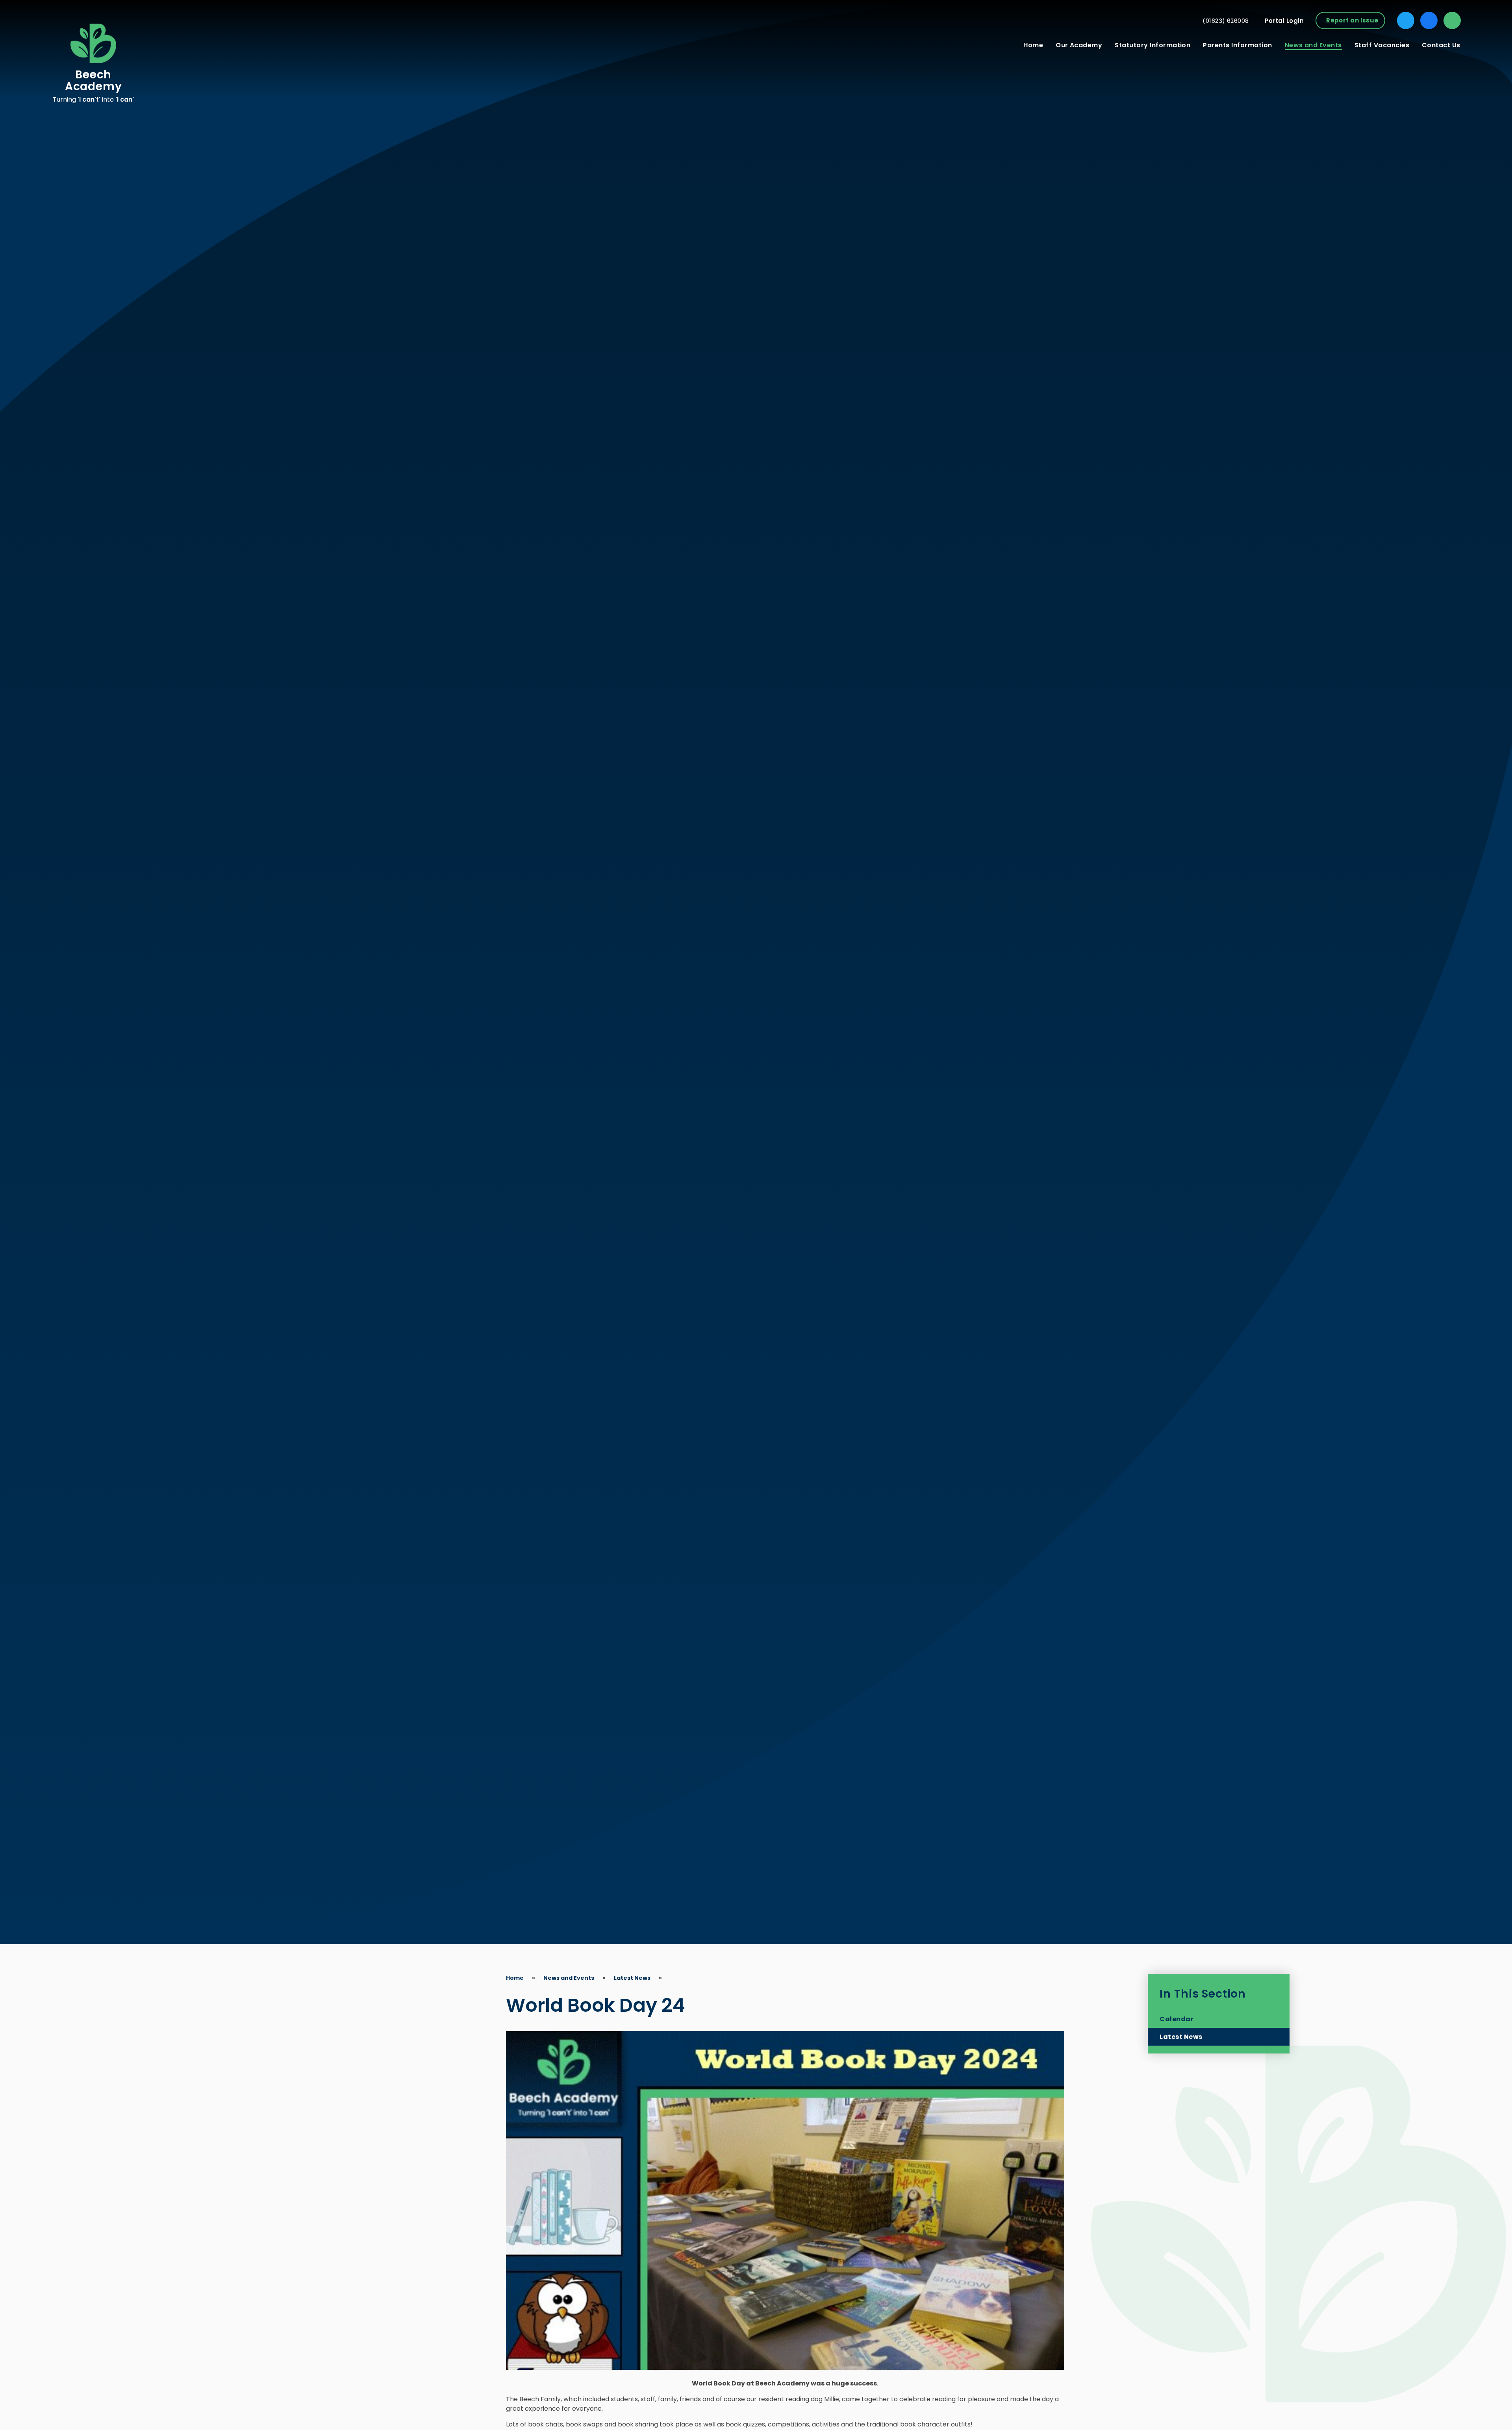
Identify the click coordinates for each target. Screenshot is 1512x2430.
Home (515, 1978)
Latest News (632, 1978)
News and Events (569, 1978)
